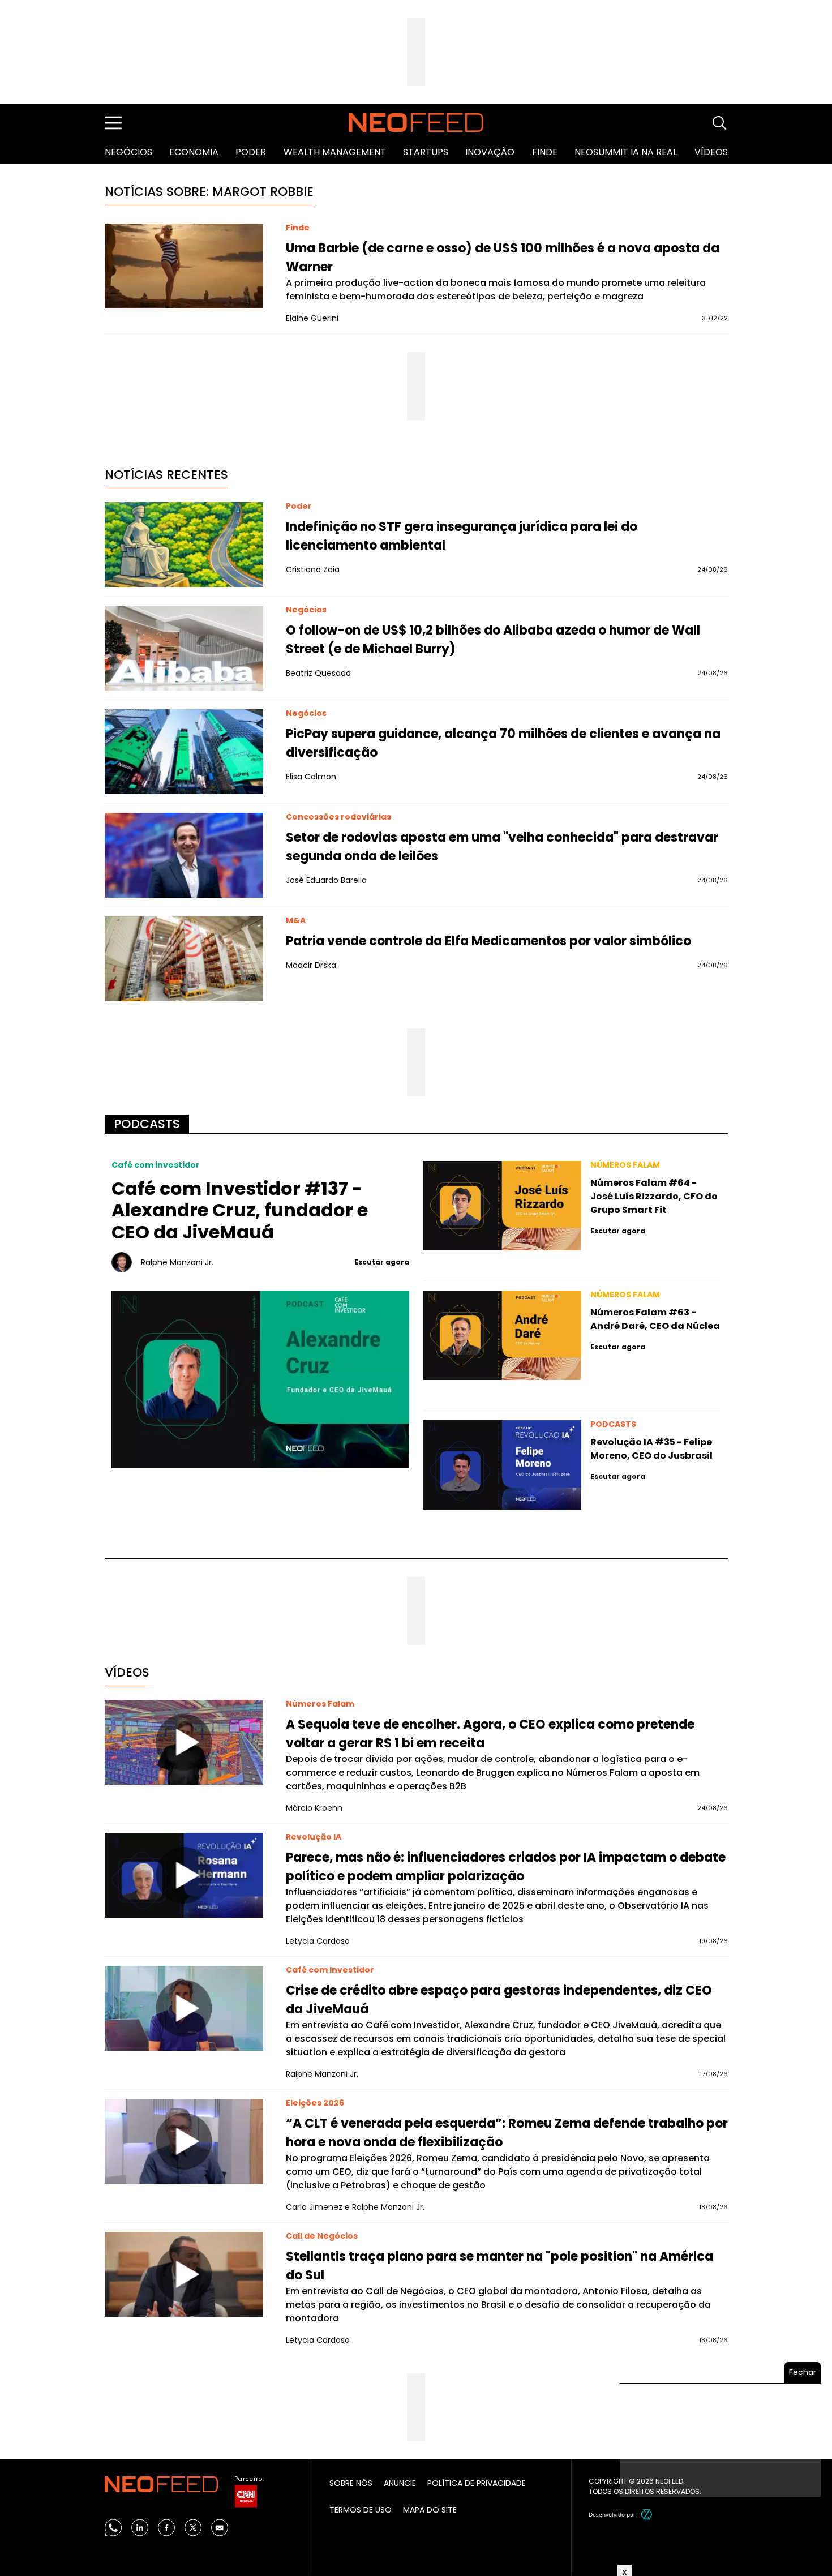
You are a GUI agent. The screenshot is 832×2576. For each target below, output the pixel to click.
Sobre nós (351, 2483)
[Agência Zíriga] (647, 2514)
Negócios (128, 152)
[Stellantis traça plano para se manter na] (184, 2274)
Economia (194, 152)
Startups (426, 152)
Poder (251, 152)
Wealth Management (335, 152)
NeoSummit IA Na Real (626, 152)
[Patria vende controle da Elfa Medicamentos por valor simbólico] (184, 959)
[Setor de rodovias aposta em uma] (184, 855)
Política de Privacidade (477, 2483)
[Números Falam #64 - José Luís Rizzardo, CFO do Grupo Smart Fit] (502, 1206)
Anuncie (400, 2483)
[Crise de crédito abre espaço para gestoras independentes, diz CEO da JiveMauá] (184, 2008)
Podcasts (147, 1124)
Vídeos (711, 152)
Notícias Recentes (166, 475)
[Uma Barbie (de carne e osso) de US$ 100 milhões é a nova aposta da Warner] (184, 266)
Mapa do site (430, 2510)
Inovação (490, 152)
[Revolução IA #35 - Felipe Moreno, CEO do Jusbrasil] (502, 1465)
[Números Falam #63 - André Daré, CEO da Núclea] (502, 1335)
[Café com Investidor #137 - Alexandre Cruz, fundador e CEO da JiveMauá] (261, 1379)
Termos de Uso (361, 2510)
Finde (545, 152)
